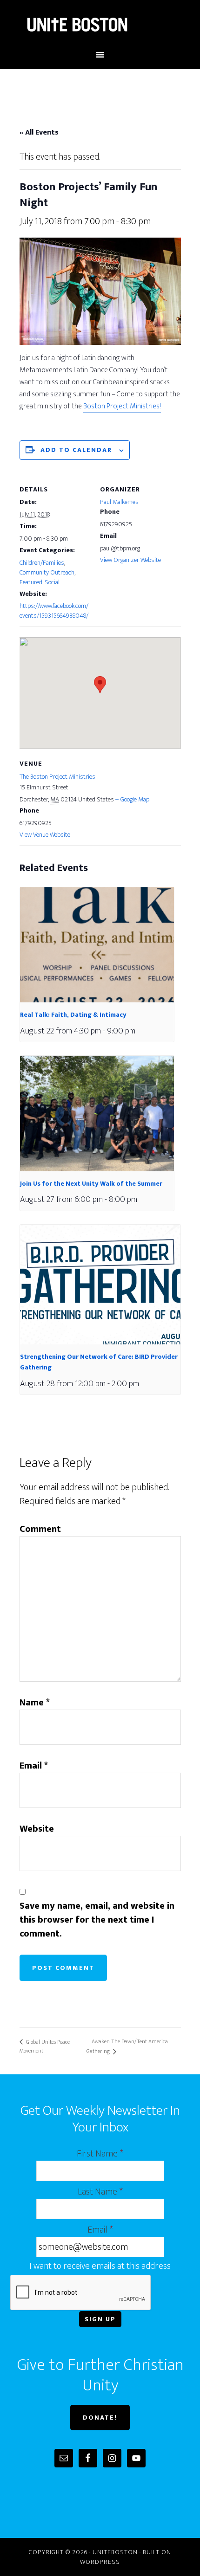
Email (34, 1766)
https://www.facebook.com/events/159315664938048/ (54, 611)
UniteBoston (100, 25)
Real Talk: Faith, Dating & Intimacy (73, 1015)
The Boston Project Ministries (57, 777)
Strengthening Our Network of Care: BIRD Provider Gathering (99, 1362)
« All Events (39, 132)
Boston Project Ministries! (122, 406)
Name (35, 1703)
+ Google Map (132, 799)
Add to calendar (76, 450)
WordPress (100, 2562)
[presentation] (97, 945)
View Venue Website (45, 835)
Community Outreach (47, 572)
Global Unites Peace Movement (45, 2046)
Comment (40, 1529)
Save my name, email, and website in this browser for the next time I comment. (97, 1920)
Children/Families (42, 563)
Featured (31, 582)
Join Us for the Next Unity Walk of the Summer (91, 1184)
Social (52, 582)
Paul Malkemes (119, 502)
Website (37, 1829)
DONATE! (100, 2418)
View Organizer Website (130, 560)
